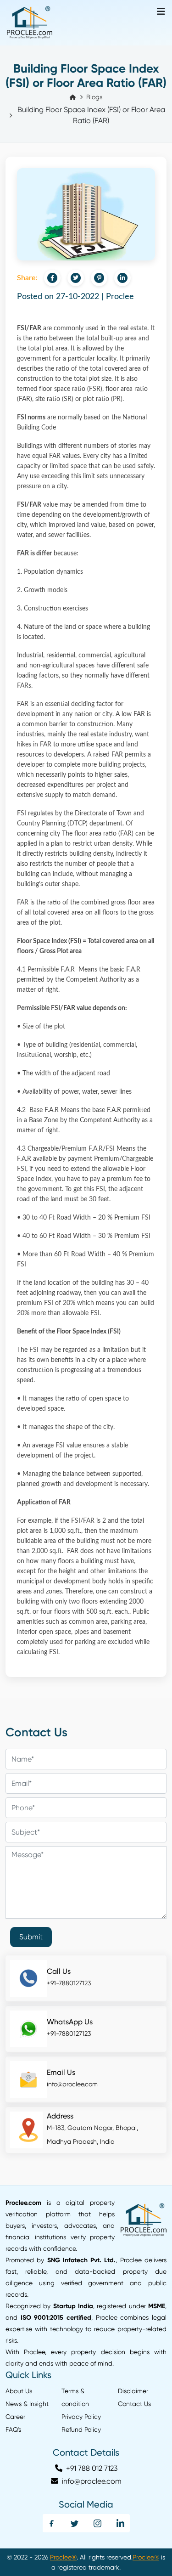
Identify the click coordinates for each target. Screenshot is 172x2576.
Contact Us (134, 2404)
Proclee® (63, 2557)
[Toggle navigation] (161, 12)
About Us (19, 2391)
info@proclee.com (72, 2084)
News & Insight (27, 2404)
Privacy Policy (81, 2417)
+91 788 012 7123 (91, 2468)
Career (15, 2417)
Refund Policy (81, 2429)
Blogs (94, 97)
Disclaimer (133, 2391)
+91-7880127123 (69, 1983)
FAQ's (13, 2429)
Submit (31, 1937)
